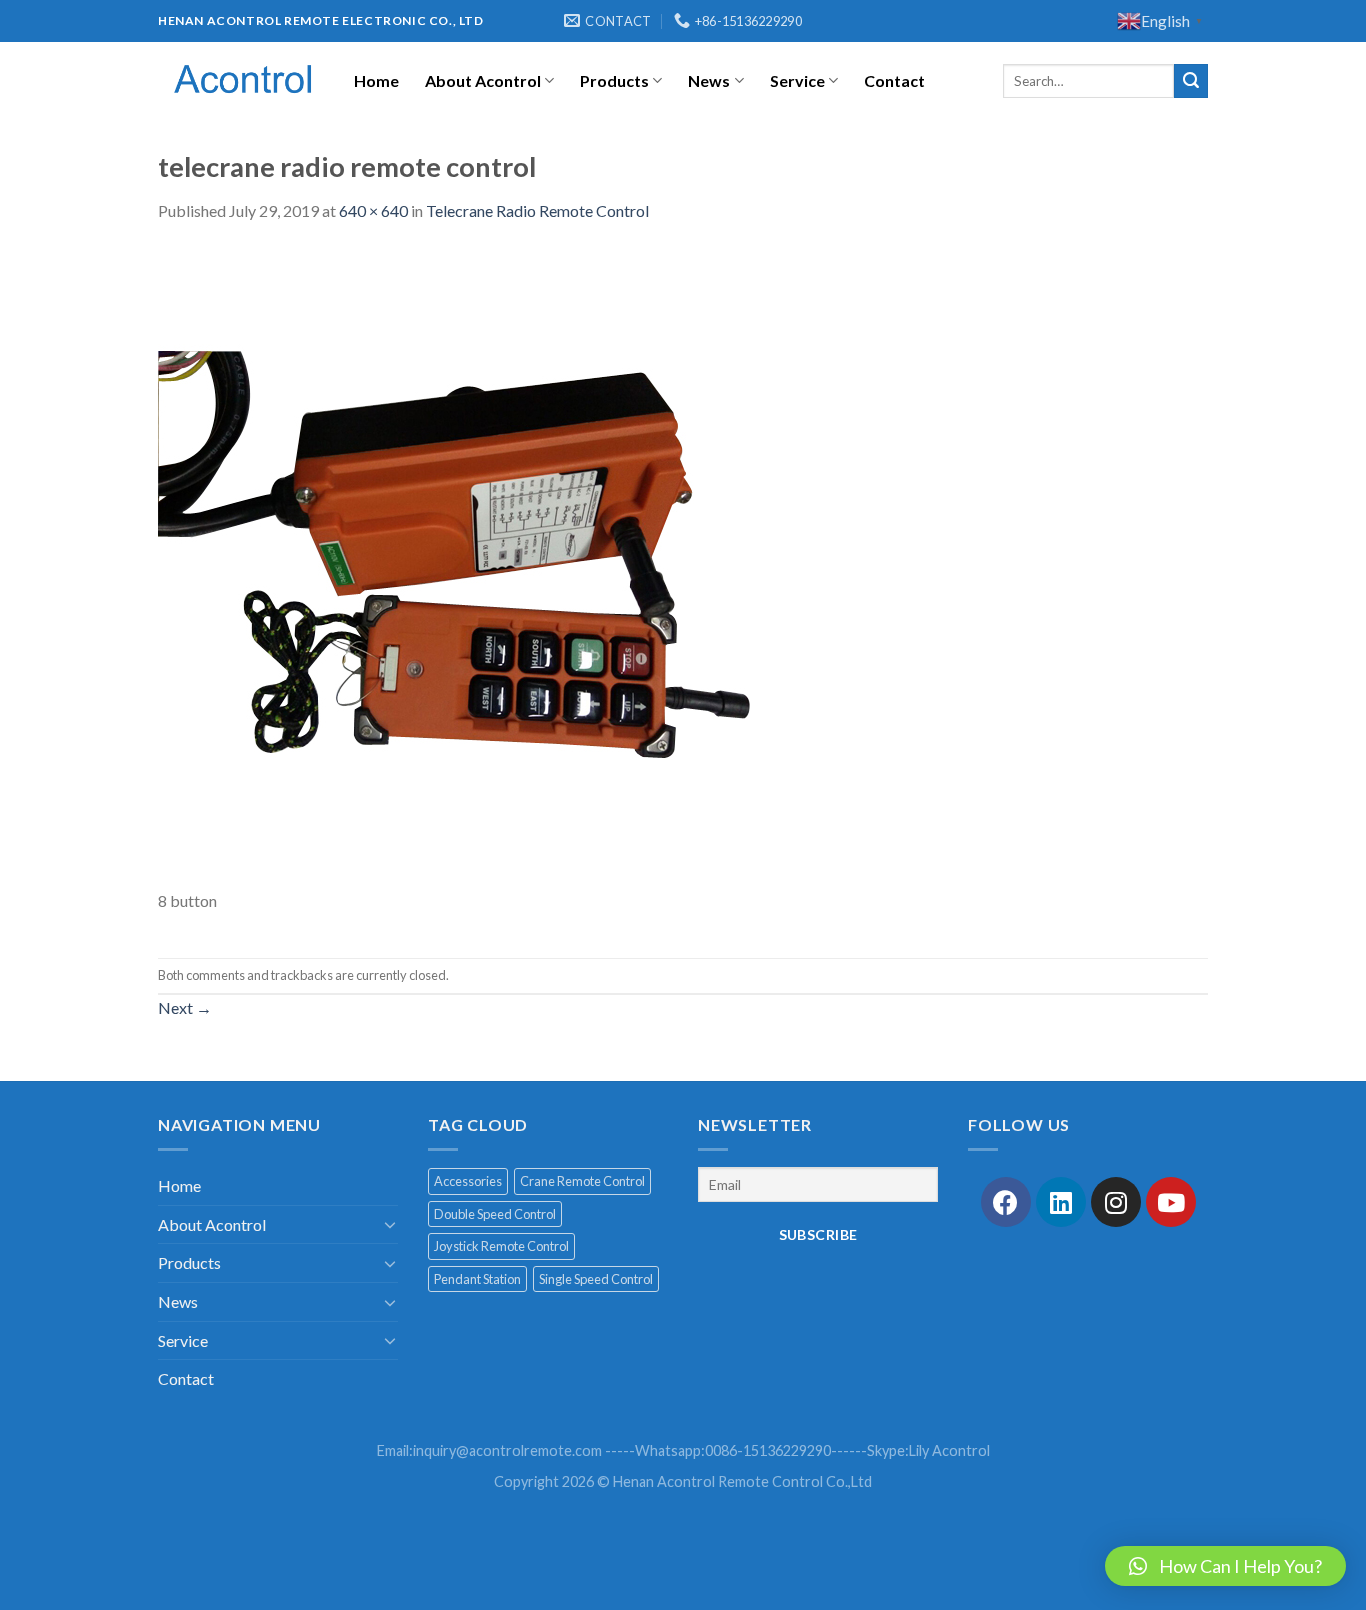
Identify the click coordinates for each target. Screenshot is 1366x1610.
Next (185, 1007)
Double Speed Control (495, 1214)
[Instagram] (1116, 1202)
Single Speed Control (596, 1279)
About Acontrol (483, 80)
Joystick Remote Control (501, 1246)
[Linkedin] (1061, 1202)
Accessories (468, 1181)
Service (797, 80)
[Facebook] (1006, 1202)
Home (376, 80)
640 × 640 (373, 210)
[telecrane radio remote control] (478, 565)
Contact (894, 80)
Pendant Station (477, 1279)
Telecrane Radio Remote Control (537, 210)
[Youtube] (1171, 1202)
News (709, 80)
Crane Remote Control (582, 1181)
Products (614, 80)
